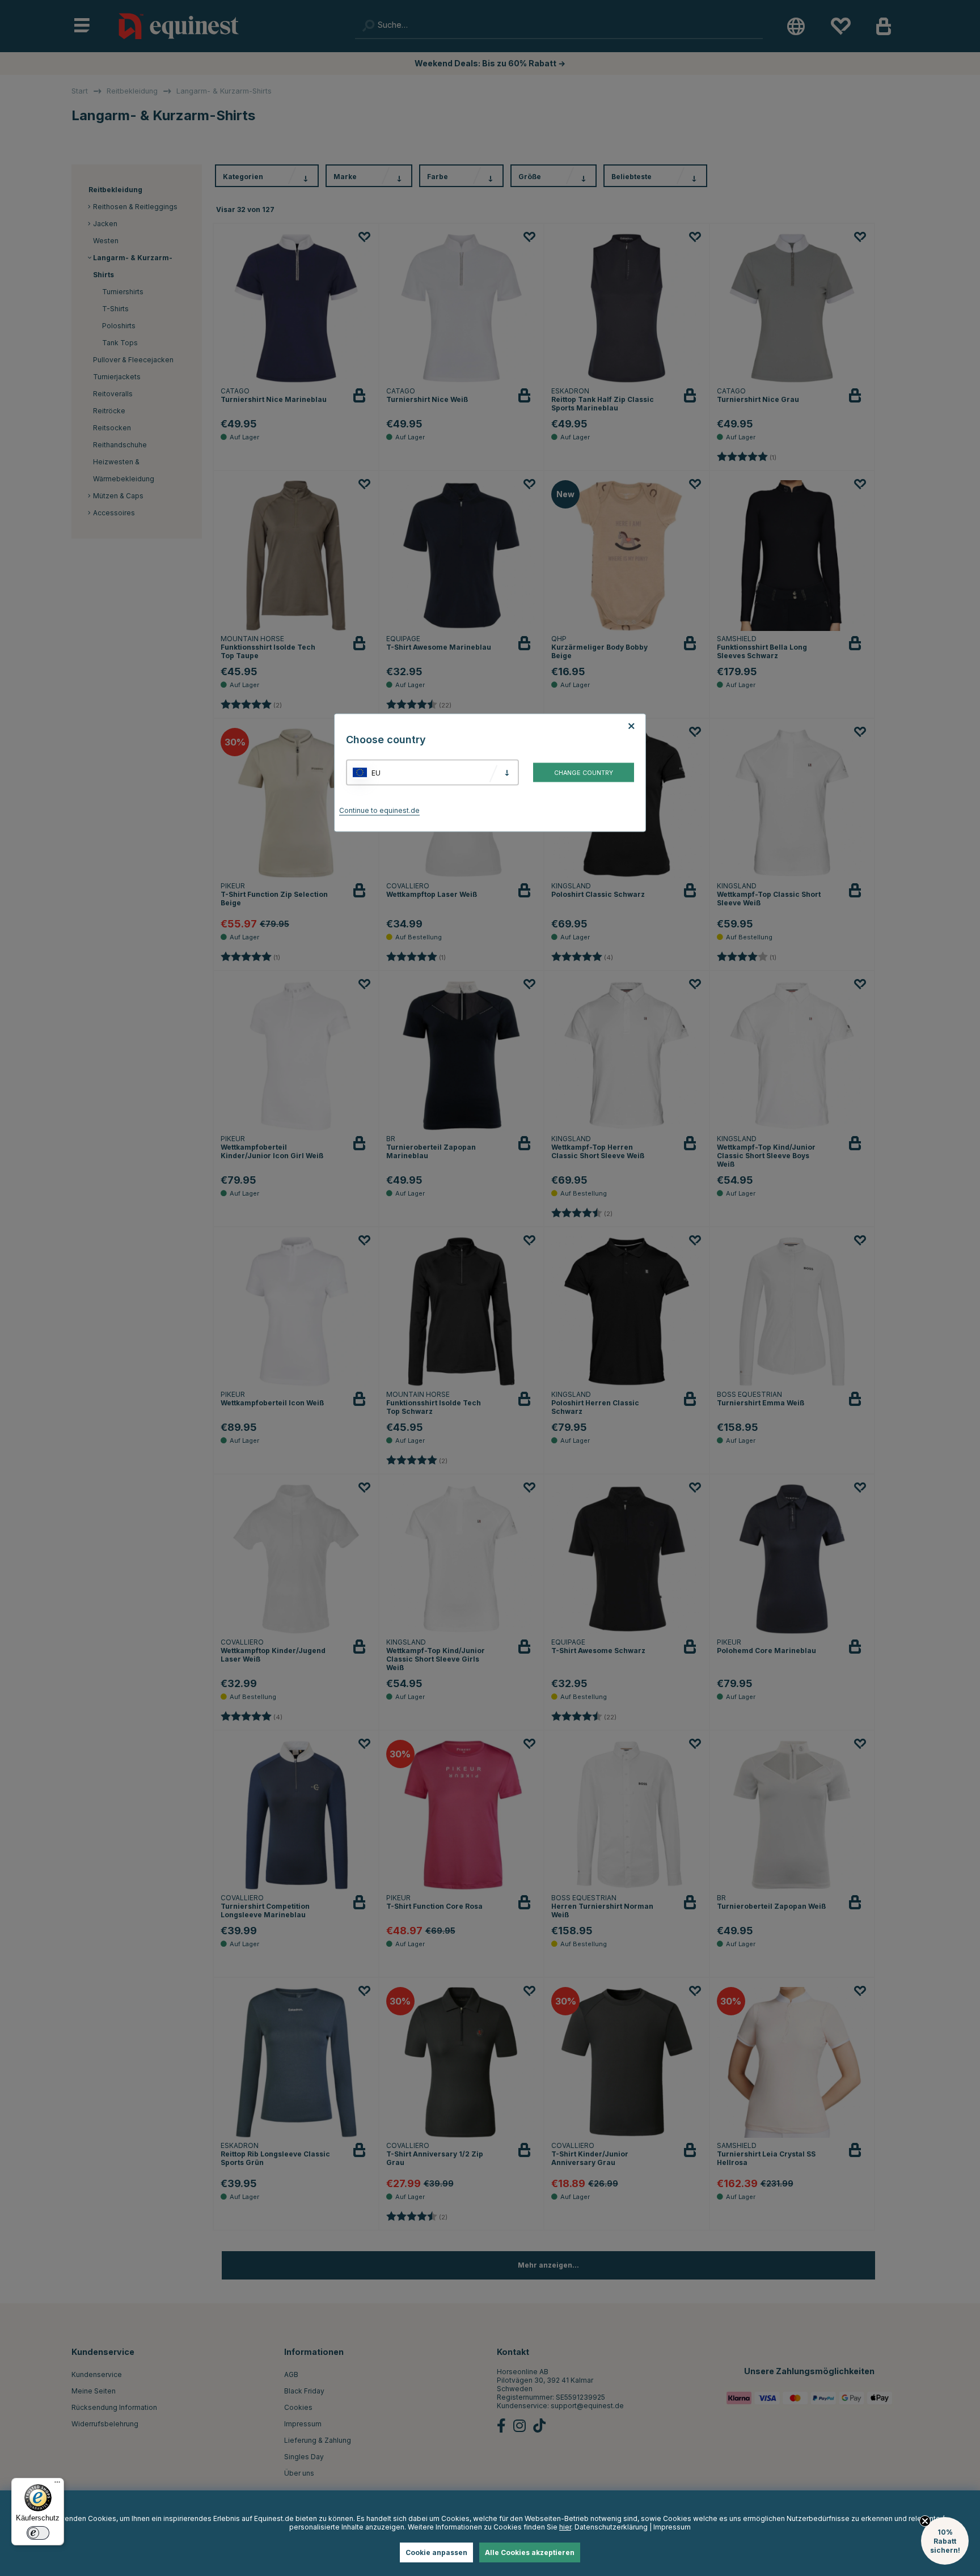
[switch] (38, 2533)
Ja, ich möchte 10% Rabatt (632, 1342)
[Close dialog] (763, 1156)
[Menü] (57, 2485)
